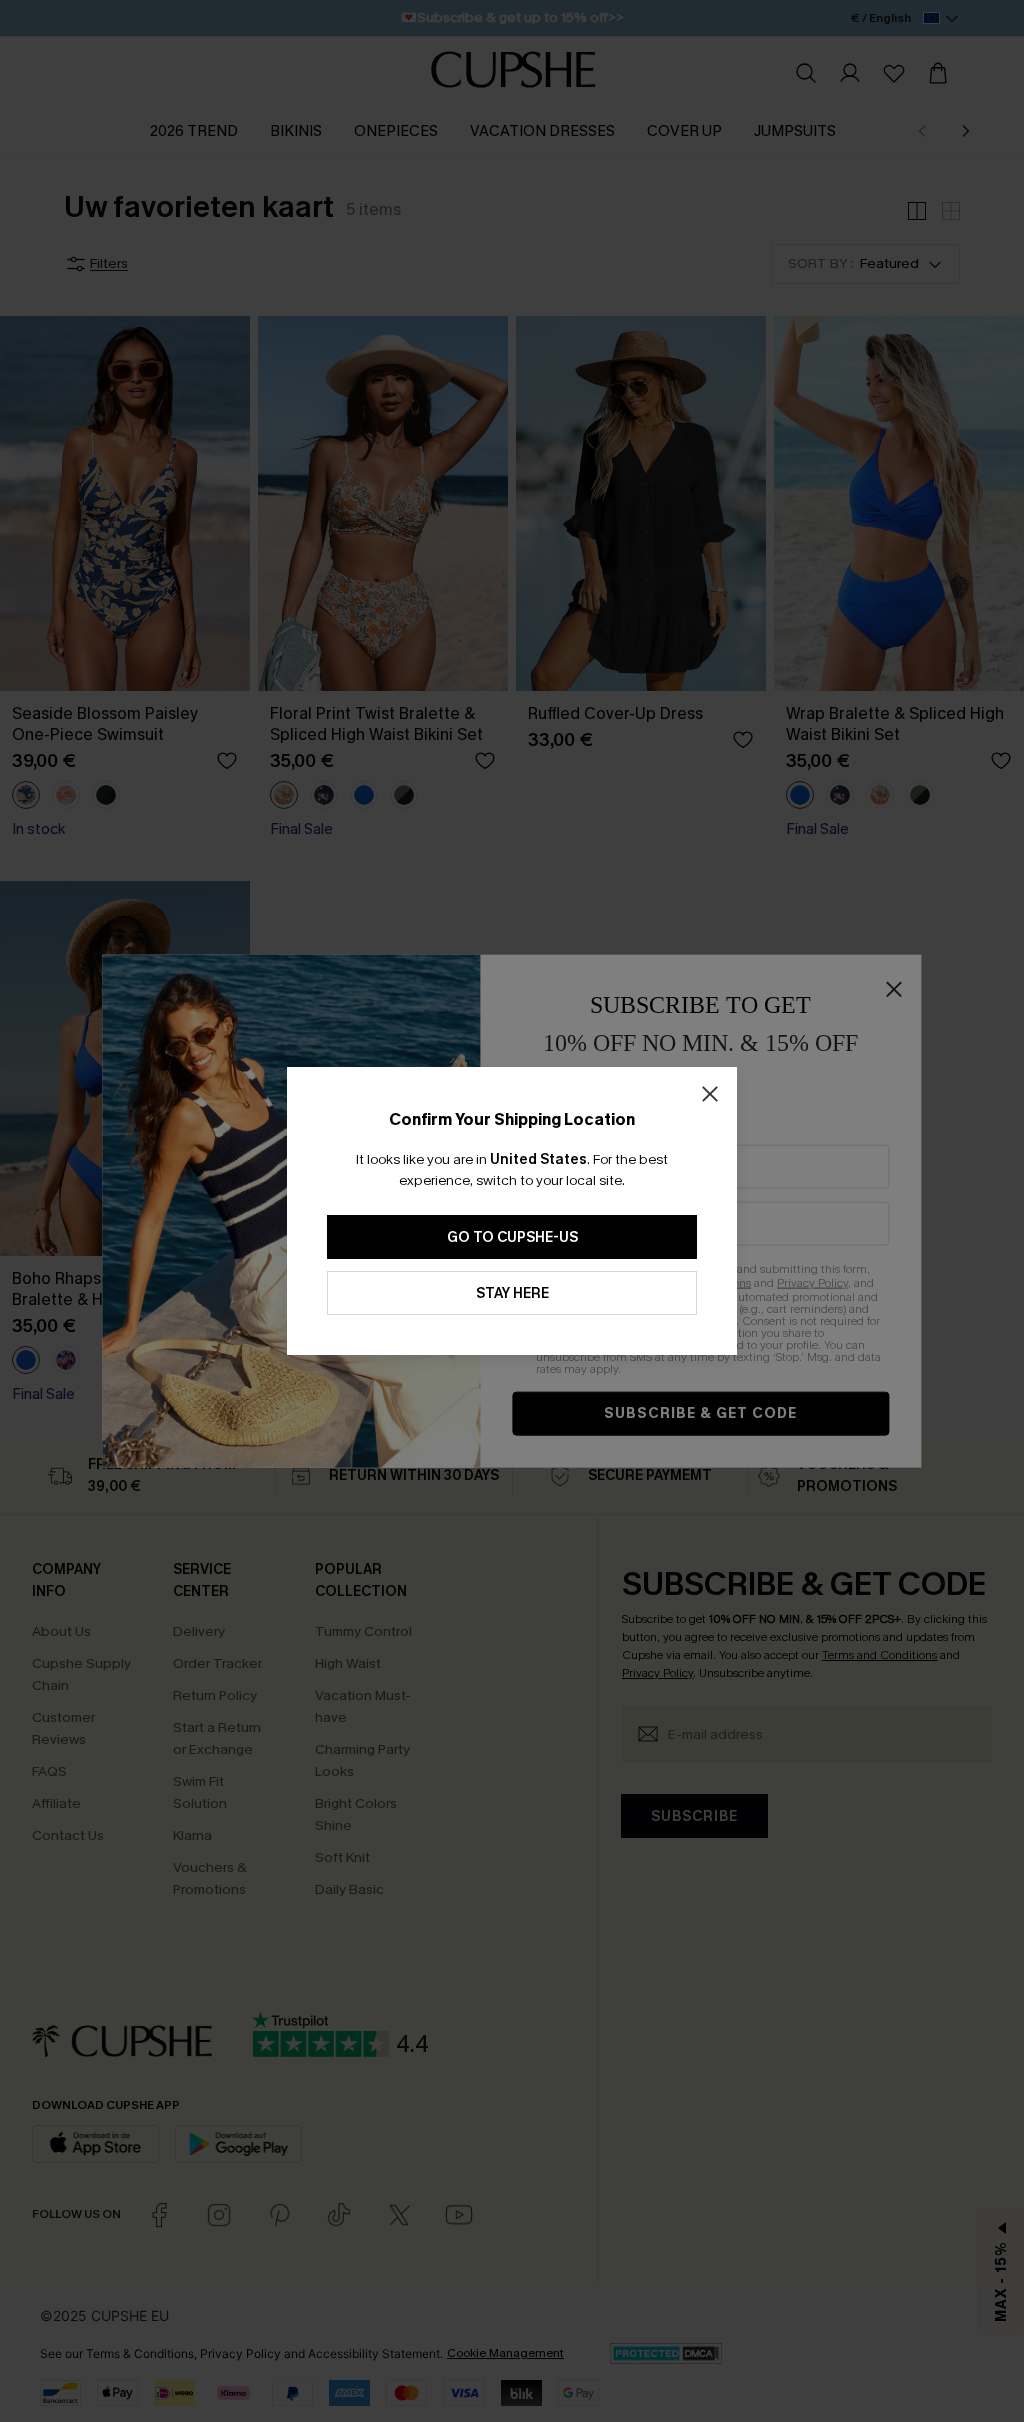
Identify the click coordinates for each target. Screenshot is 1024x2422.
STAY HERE (512, 1293)
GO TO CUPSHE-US (512, 1237)
